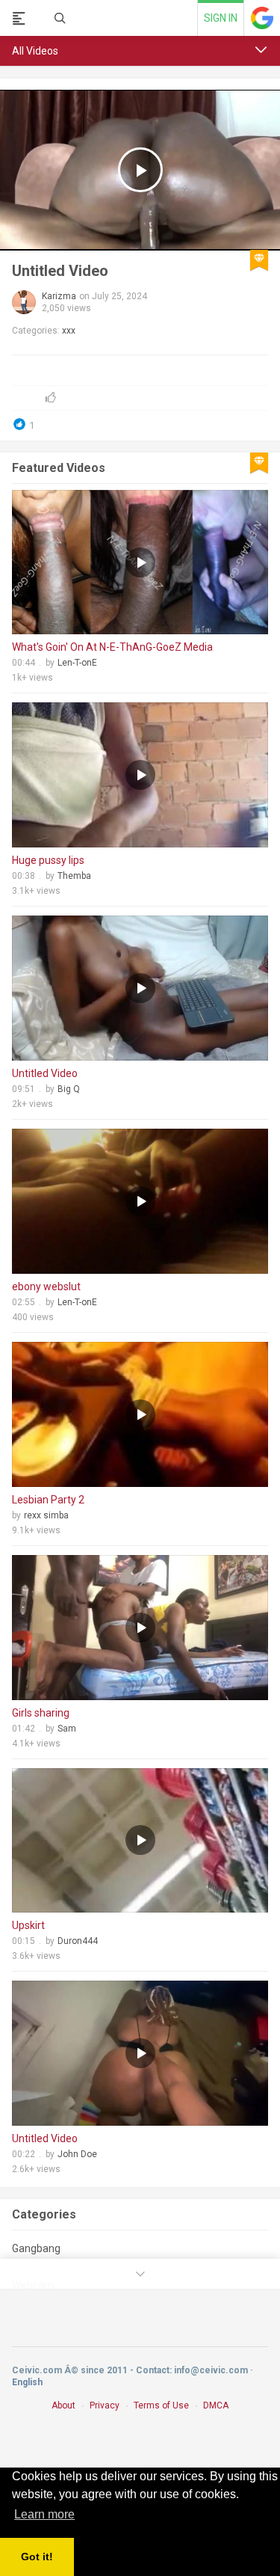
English (27, 2382)
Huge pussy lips (48, 860)
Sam (67, 1729)
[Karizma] (24, 302)
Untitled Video (60, 271)
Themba (74, 876)
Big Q (69, 1089)
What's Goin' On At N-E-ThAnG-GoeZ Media (112, 647)
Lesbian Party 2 (48, 1500)
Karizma (59, 296)
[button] (261, 50)
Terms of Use (161, 2405)
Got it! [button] (37, 2557)
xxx (69, 331)
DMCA (216, 2405)
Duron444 (78, 1941)
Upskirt (28, 1925)
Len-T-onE (77, 663)
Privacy (105, 2405)
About (63, 2405)
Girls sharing (41, 1713)
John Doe (77, 2154)
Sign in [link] (221, 18)
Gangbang (36, 2248)
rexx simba (46, 1515)
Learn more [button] (44, 2514)
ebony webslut (46, 1287)
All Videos (35, 51)
